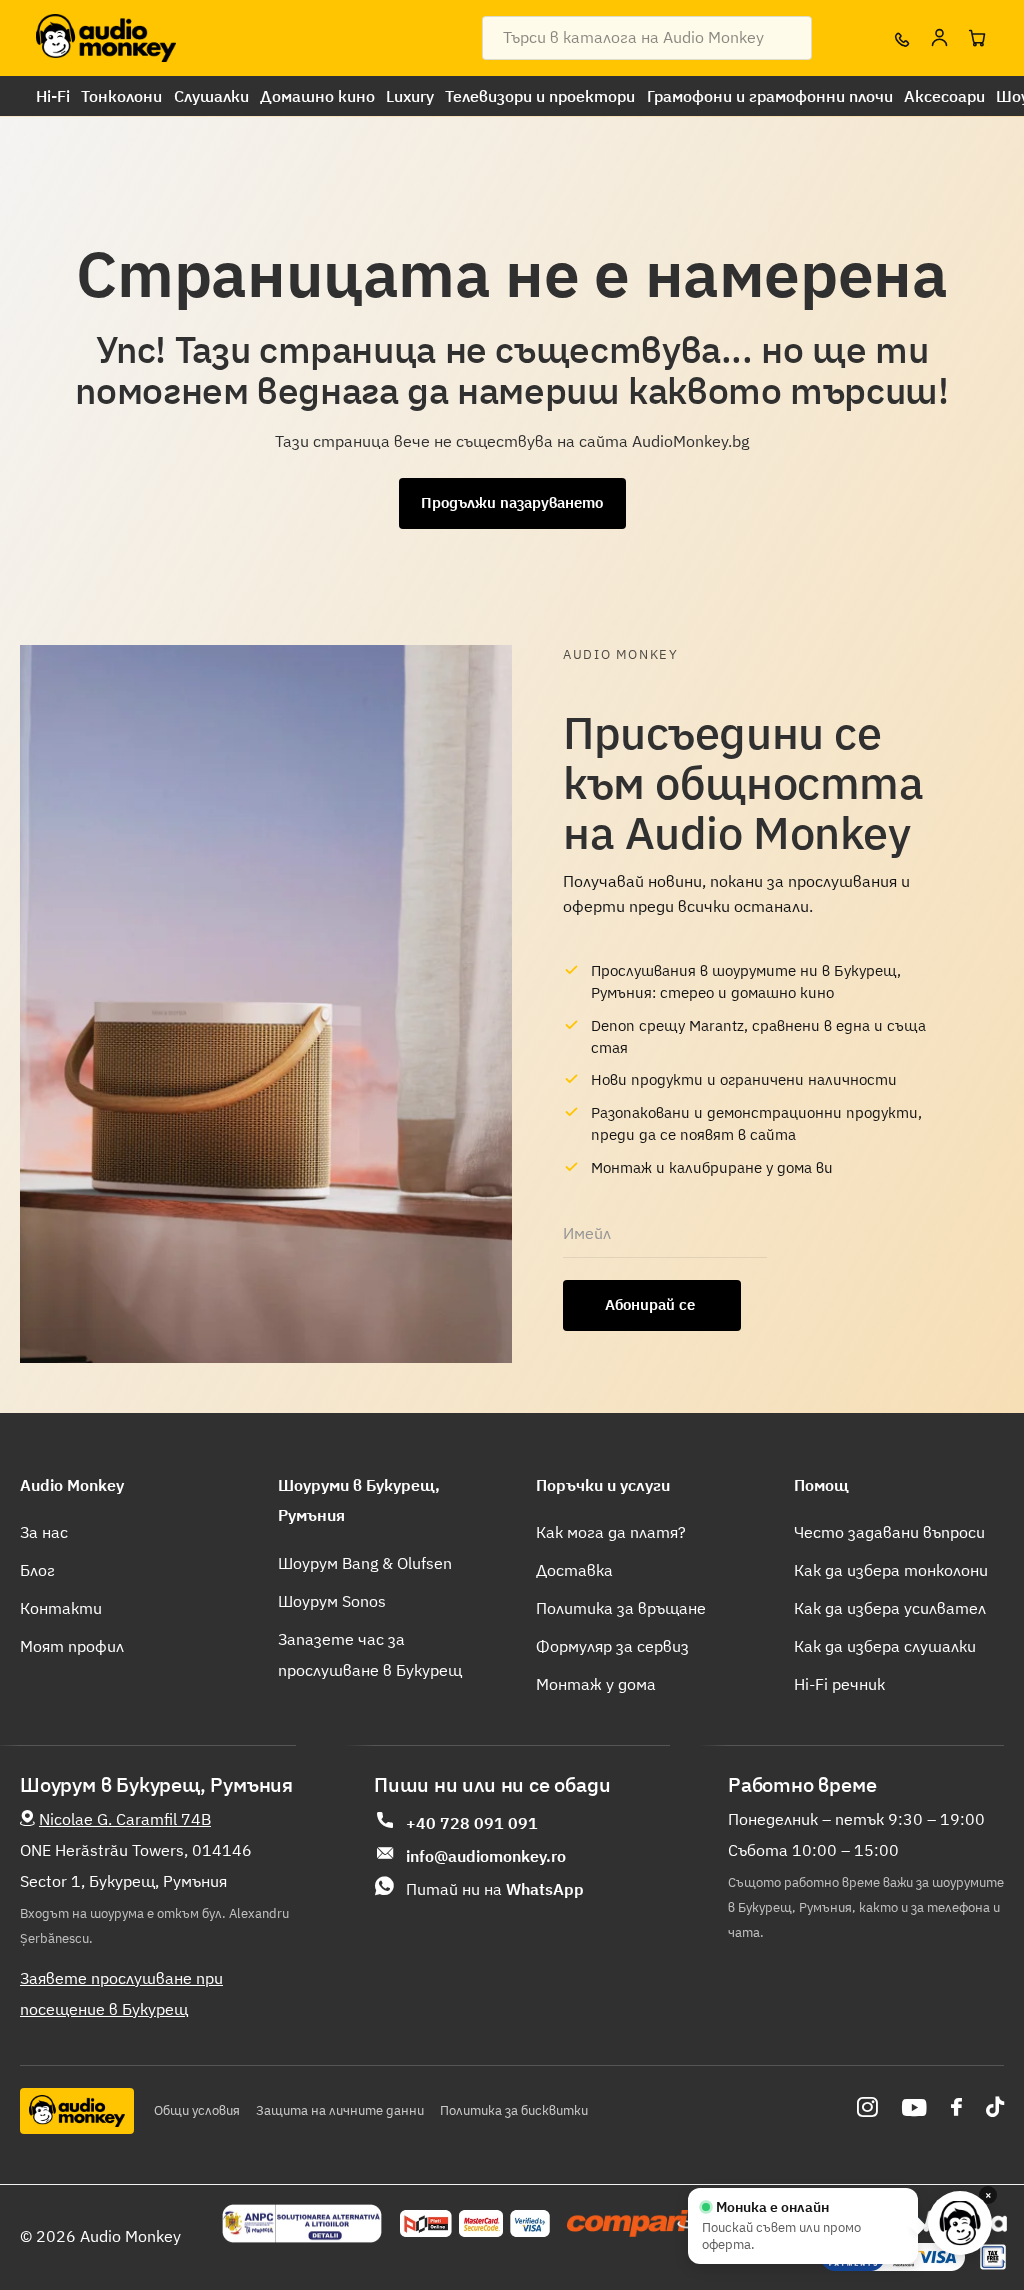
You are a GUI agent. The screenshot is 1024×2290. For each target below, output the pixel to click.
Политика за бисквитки (514, 2110)
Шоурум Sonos (332, 1601)
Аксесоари (944, 96)
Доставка (574, 1570)
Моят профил (72, 1646)
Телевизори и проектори (540, 96)
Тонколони (121, 96)
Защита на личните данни (340, 2110)
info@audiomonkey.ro (486, 1856)
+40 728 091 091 (472, 1823)
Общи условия (197, 2110)
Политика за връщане (621, 1608)
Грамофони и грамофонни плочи (770, 96)
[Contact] (901, 38)
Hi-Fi (53, 96)
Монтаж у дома (596, 1684)
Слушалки (211, 96)
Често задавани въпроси (889, 1532)
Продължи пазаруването (512, 502)
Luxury (410, 96)
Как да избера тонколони (891, 1570)
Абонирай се (652, 1304)
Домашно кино (317, 96)
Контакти (61, 1608)
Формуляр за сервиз (612, 1646)
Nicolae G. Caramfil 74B (125, 1819)
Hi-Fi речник (839, 1684)
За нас (44, 1532)
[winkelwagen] (977, 38)
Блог (37, 1570)
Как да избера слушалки (885, 1646)
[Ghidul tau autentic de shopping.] (640, 2224)
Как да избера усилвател (890, 1608)
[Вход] (939, 38)
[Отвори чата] (960, 2223)
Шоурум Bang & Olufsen (365, 1563)
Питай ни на (495, 1889)
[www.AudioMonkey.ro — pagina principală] (106, 37)
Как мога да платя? (611, 1532)
